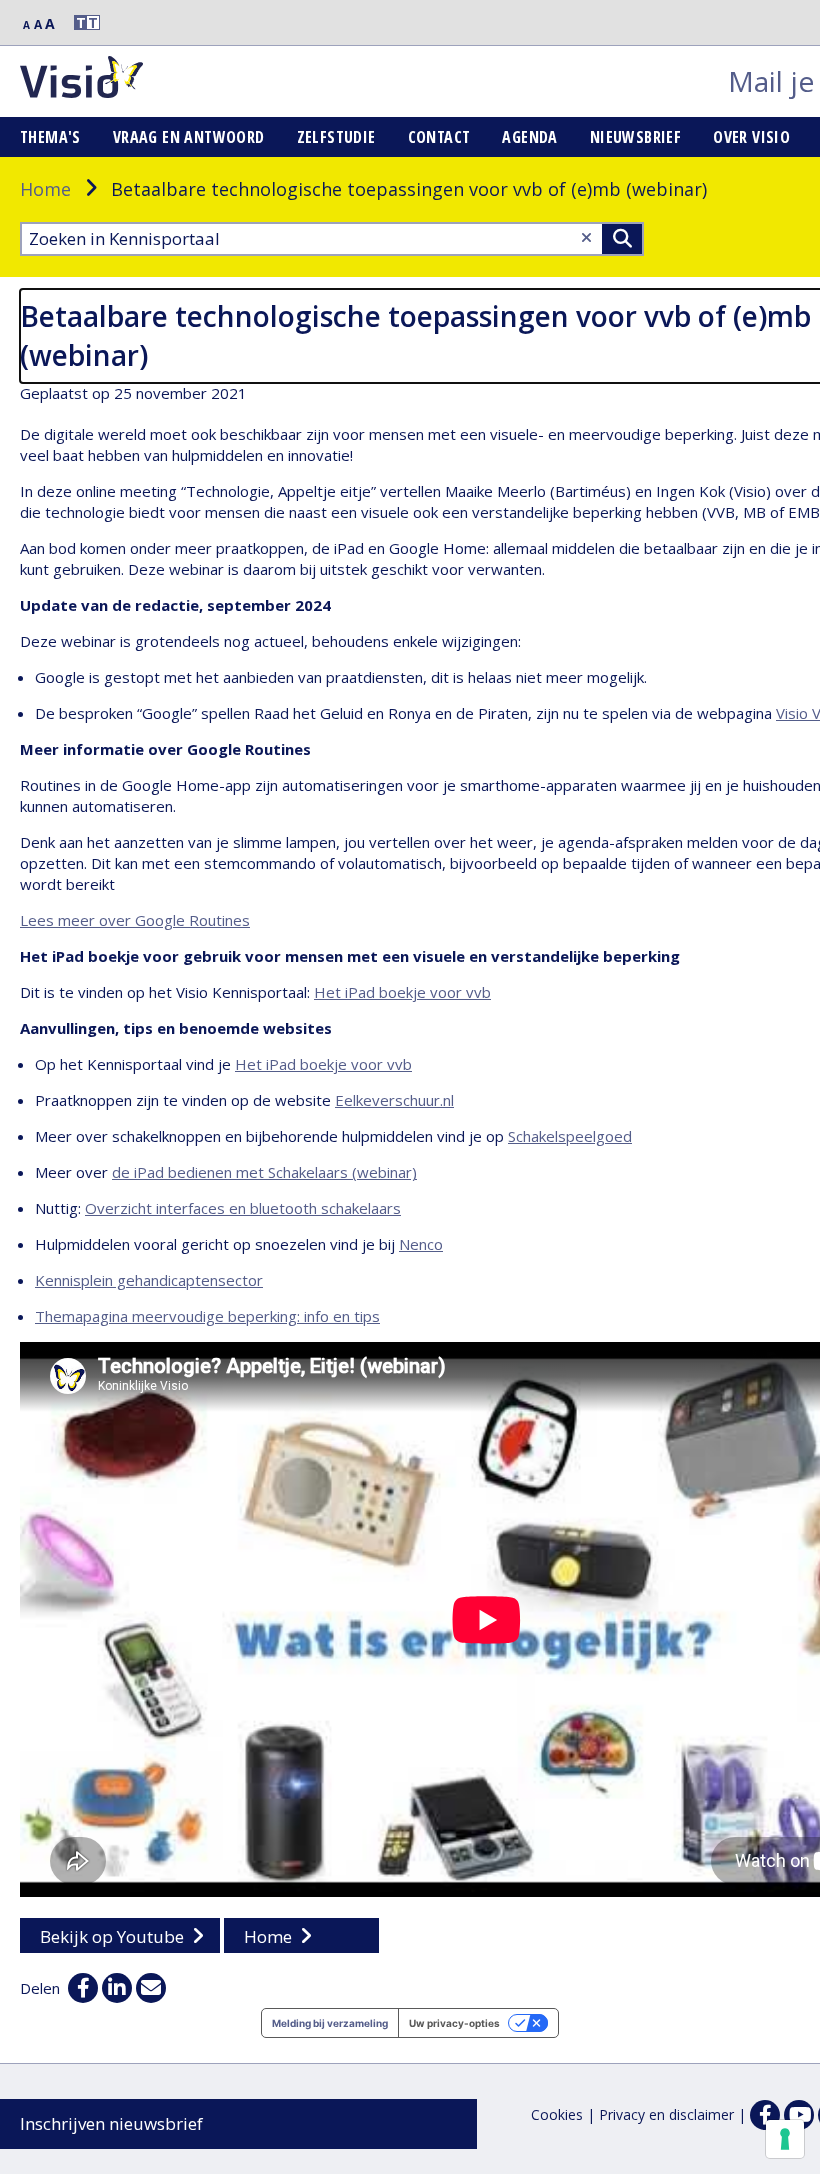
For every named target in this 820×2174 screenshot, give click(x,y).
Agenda (529, 137)
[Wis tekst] (586, 237)
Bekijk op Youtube (112, 1936)
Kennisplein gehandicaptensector (149, 1280)
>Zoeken (622, 239)
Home (45, 189)
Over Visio (751, 137)
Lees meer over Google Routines (135, 920)
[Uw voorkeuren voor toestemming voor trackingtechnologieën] (785, 2139)
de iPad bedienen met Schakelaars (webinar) (264, 1172)
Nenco (421, 1244)
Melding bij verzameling (330, 2023)
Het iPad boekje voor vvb (402, 992)
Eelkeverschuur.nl (394, 1100)
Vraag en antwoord (189, 137)
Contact (439, 137)
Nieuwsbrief (635, 137)
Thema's (50, 137)
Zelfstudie (336, 137)
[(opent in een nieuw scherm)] (799, 2115)
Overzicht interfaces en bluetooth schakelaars (243, 1208)
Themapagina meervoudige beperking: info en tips (207, 1316)
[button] (78, 22)
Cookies (557, 2114)
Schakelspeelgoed (570, 1136)
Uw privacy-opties (454, 2023)
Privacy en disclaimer (666, 2114)
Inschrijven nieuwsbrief (111, 2123)
